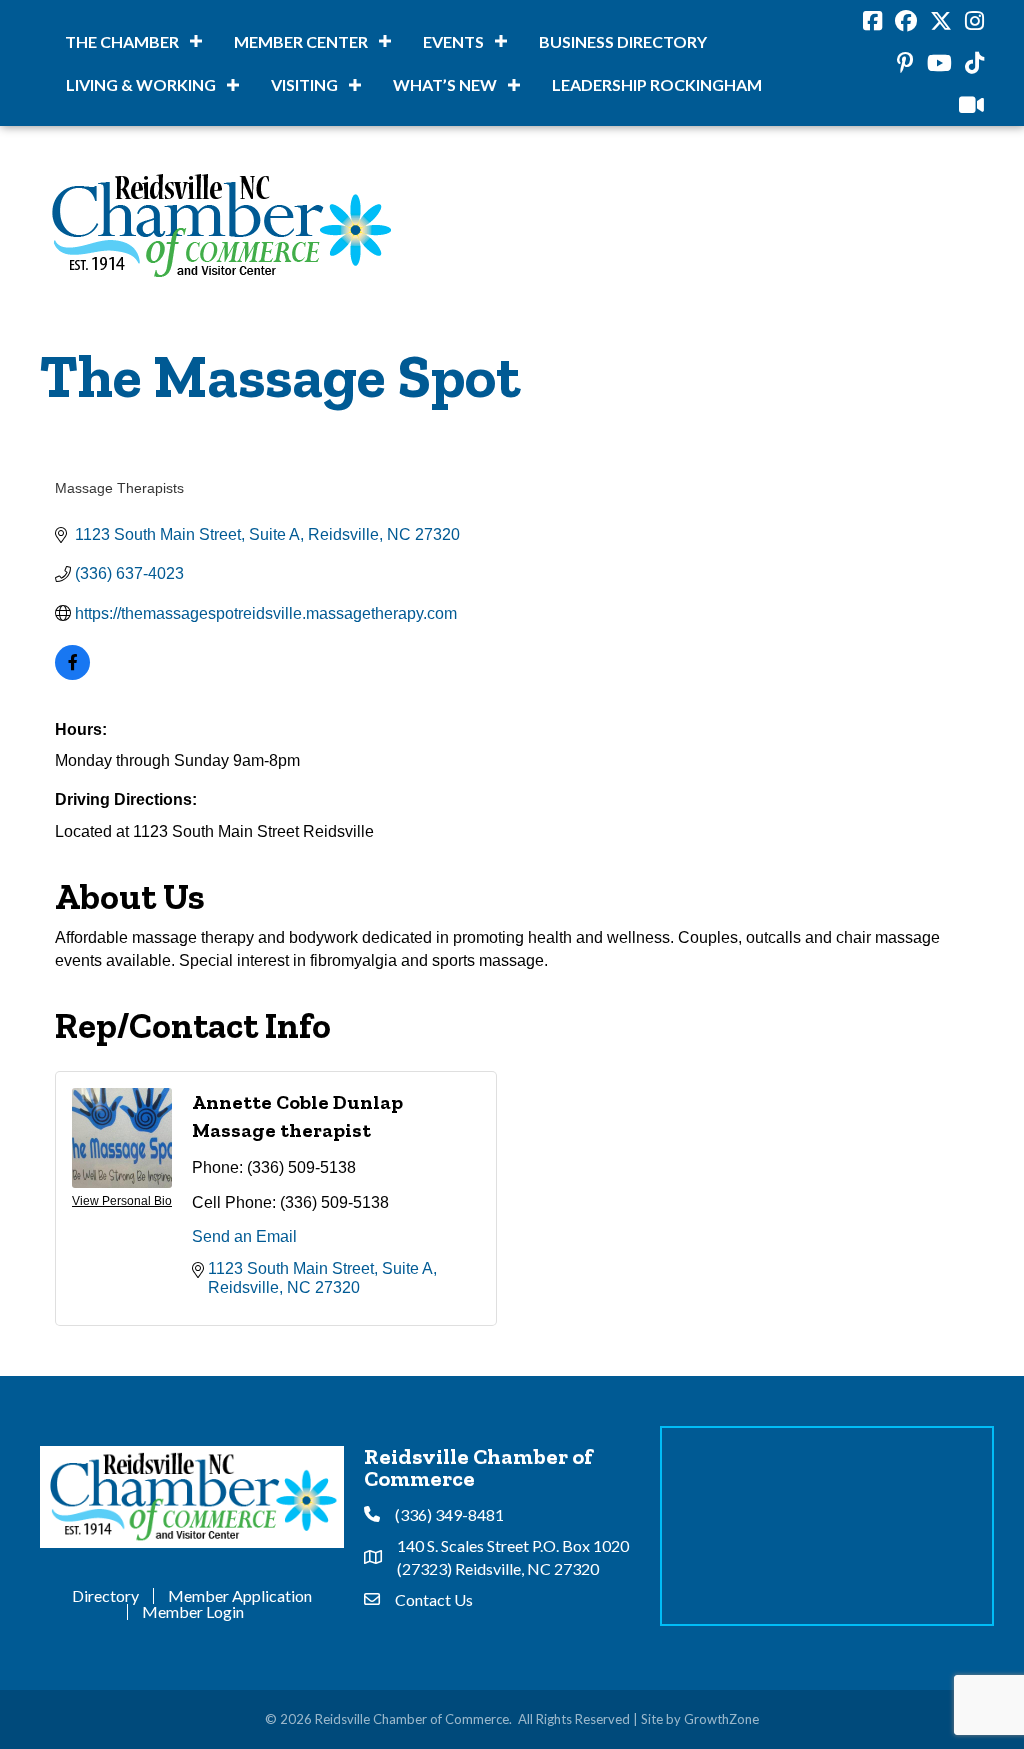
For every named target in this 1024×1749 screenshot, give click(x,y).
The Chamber (122, 41)
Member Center (301, 41)
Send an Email (244, 1236)
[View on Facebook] (72, 674)
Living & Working (141, 84)
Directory (105, 1596)
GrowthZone (721, 1719)
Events (453, 41)
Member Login (193, 1612)
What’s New (445, 84)
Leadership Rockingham (657, 84)
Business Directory (623, 41)
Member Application (240, 1596)
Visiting (304, 84)
